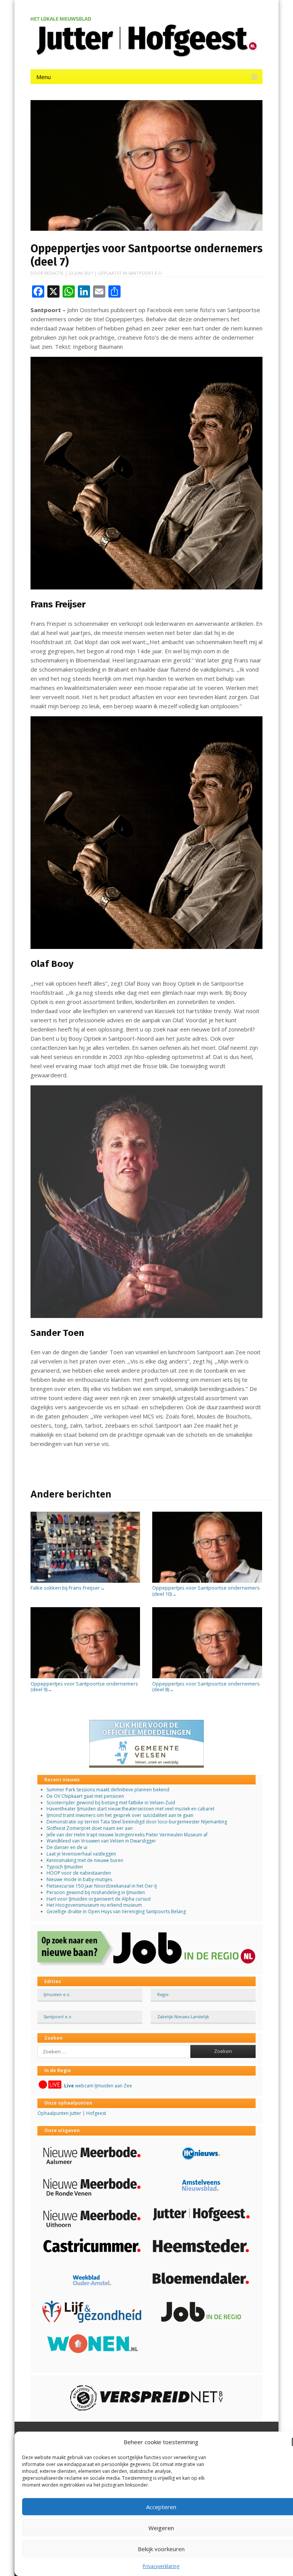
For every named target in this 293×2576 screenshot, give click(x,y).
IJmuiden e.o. (57, 1994)
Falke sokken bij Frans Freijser (68, 1588)
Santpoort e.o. (146, 273)
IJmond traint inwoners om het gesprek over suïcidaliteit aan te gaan (120, 1815)
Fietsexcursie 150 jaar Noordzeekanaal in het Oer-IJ (102, 1886)
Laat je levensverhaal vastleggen (81, 1854)
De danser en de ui (67, 1847)
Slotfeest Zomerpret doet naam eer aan (90, 1828)
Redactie (54, 273)
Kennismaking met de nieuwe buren (85, 1860)
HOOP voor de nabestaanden (79, 1873)
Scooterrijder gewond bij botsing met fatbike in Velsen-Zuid (111, 1803)
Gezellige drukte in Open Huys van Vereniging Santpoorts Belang (116, 1911)
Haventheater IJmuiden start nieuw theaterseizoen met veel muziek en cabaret (130, 1809)
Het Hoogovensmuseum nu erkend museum (94, 1905)
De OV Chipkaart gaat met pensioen (85, 1796)
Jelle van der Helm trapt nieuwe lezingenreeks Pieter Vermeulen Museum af (127, 1835)
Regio (163, 1994)
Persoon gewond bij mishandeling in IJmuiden (96, 1892)
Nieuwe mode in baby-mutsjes (79, 1879)
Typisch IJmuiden (65, 1867)
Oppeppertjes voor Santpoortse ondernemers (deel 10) (206, 1591)
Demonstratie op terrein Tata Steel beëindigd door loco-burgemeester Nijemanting (137, 1822)
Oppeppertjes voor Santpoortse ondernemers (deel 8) (206, 1686)
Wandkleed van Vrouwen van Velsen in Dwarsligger (101, 1841)
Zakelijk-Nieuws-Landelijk (183, 2017)
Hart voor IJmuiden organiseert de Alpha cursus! (99, 1899)
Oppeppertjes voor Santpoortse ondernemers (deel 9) (84, 1686)
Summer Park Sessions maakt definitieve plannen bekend (108, 1790)
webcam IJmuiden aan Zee (98, 2086)
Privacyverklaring (161, 2566)
